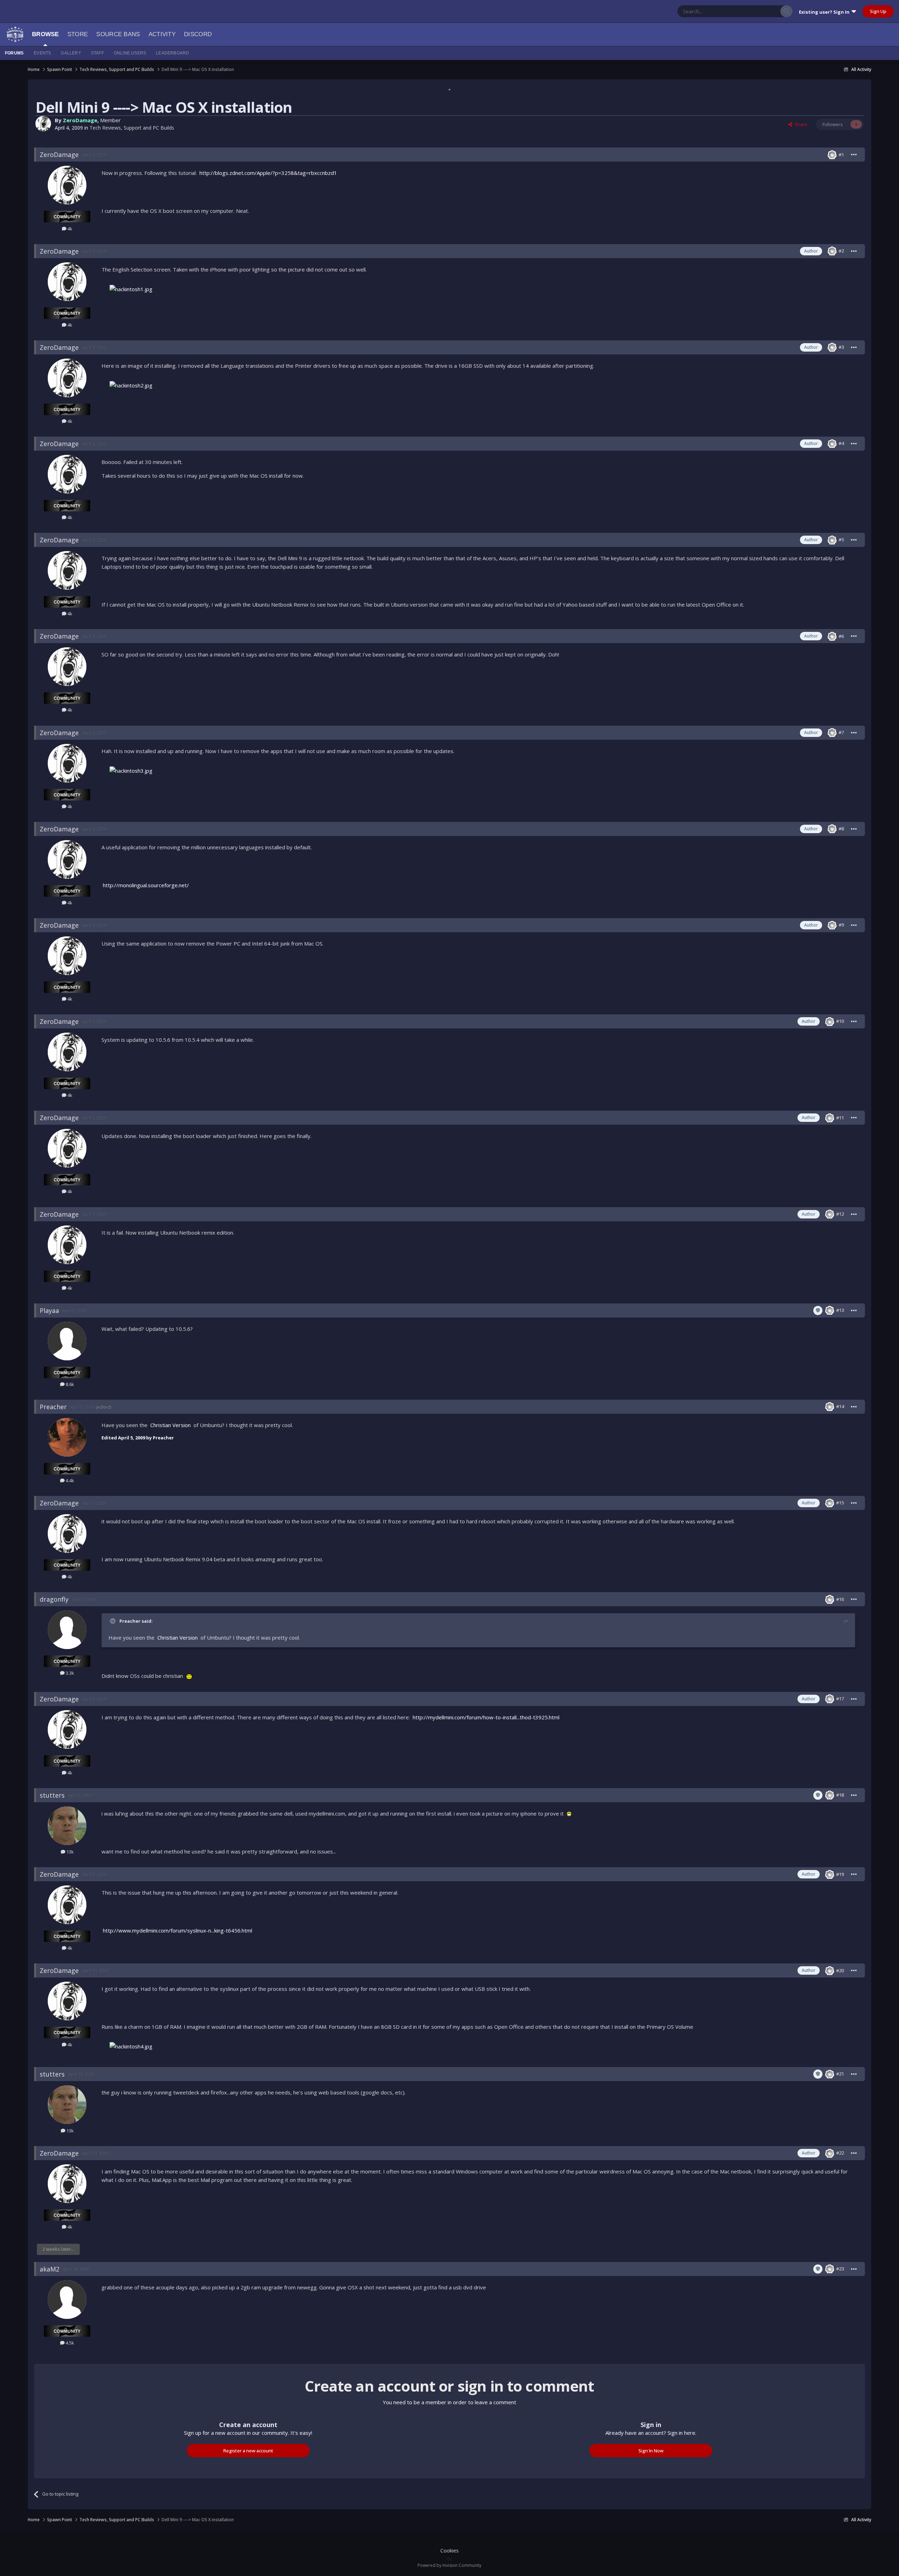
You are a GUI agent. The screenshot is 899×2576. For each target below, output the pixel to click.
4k (69, 229)
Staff (97, 53)
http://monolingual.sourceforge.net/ (146, 885)
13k (70, 1852)
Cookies (449, 2551)
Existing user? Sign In (825, 12)
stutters (52, 1795)
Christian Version (170, 1425)
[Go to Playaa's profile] (67, 1341)
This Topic (761, 11)
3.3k (69, 1673)
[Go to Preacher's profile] (67, 1437)
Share (800, 124)
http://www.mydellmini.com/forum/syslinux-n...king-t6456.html (178, 1930)
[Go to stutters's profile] (67, 1826)
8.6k (69, 1384)
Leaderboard (172, 53)
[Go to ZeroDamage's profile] (43, 124)
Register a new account (248, 2451)
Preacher (53, 1407)
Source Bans (118, 34)
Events (42, 53)
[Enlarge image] (131, 289)
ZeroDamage (80, 120)
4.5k (69, 2343)
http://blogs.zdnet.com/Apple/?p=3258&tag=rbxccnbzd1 (268, 173)
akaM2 (50, 2269)
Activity (162, 34)
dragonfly (54, 1599)
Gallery (71, 53)
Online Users (130, 53)
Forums (14, 53)
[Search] (786, 11)
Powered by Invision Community (449, 2565)
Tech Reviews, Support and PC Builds (132, 128)
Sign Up (878, 11)
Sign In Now (651, 2451)
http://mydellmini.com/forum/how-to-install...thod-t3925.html (486, 1717)
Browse (45, 34)
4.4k (69, 1480)
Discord (198, 34)
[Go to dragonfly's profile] (67, 1630)
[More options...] (854, 155)
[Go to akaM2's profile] (67, 2300)
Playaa (49, 1310)
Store (78, 34)
